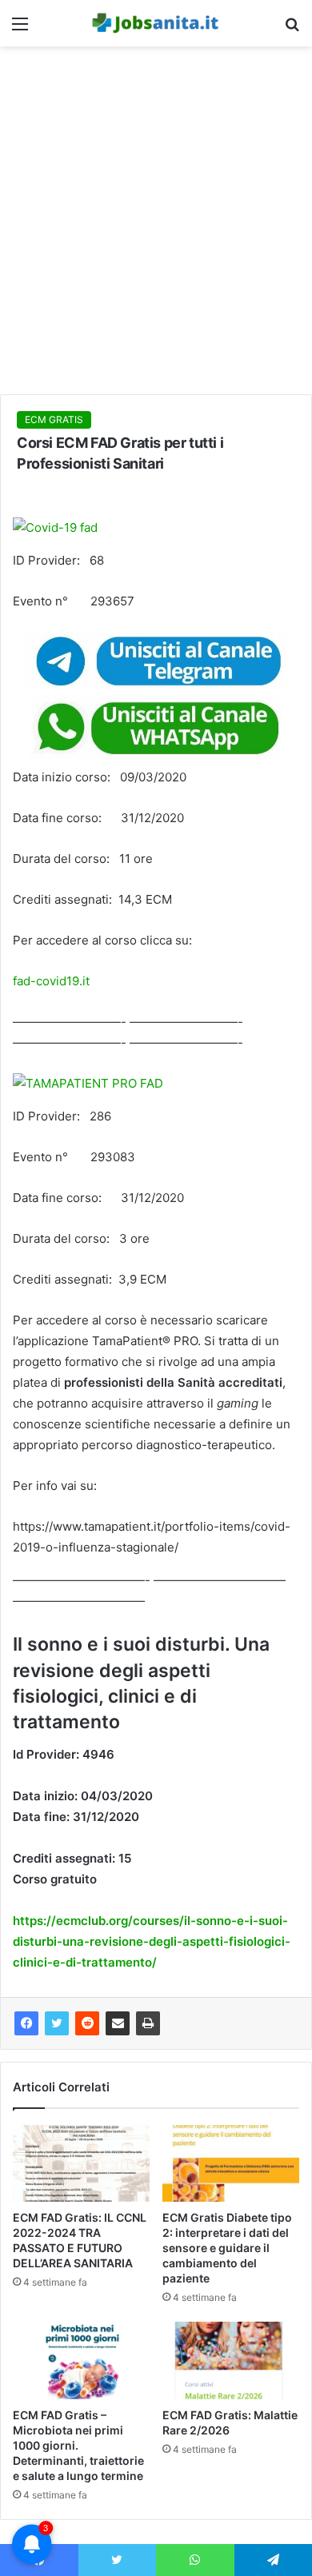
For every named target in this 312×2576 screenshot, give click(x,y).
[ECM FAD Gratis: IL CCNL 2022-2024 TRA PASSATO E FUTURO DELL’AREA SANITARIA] (81, 2163)
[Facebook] (26, 2023)
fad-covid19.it (51, 981)
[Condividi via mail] (118, 2023)
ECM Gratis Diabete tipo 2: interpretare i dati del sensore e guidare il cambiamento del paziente (227, 2248)
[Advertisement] (156, 226)
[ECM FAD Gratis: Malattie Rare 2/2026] (231, 2360)
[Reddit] (87, 2023)
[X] (57, 2023)
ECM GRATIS (54, 419)
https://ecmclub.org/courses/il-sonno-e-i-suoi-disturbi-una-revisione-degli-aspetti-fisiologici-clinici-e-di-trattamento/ (152, 1941)
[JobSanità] (156, 23)
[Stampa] (148, 2023)
